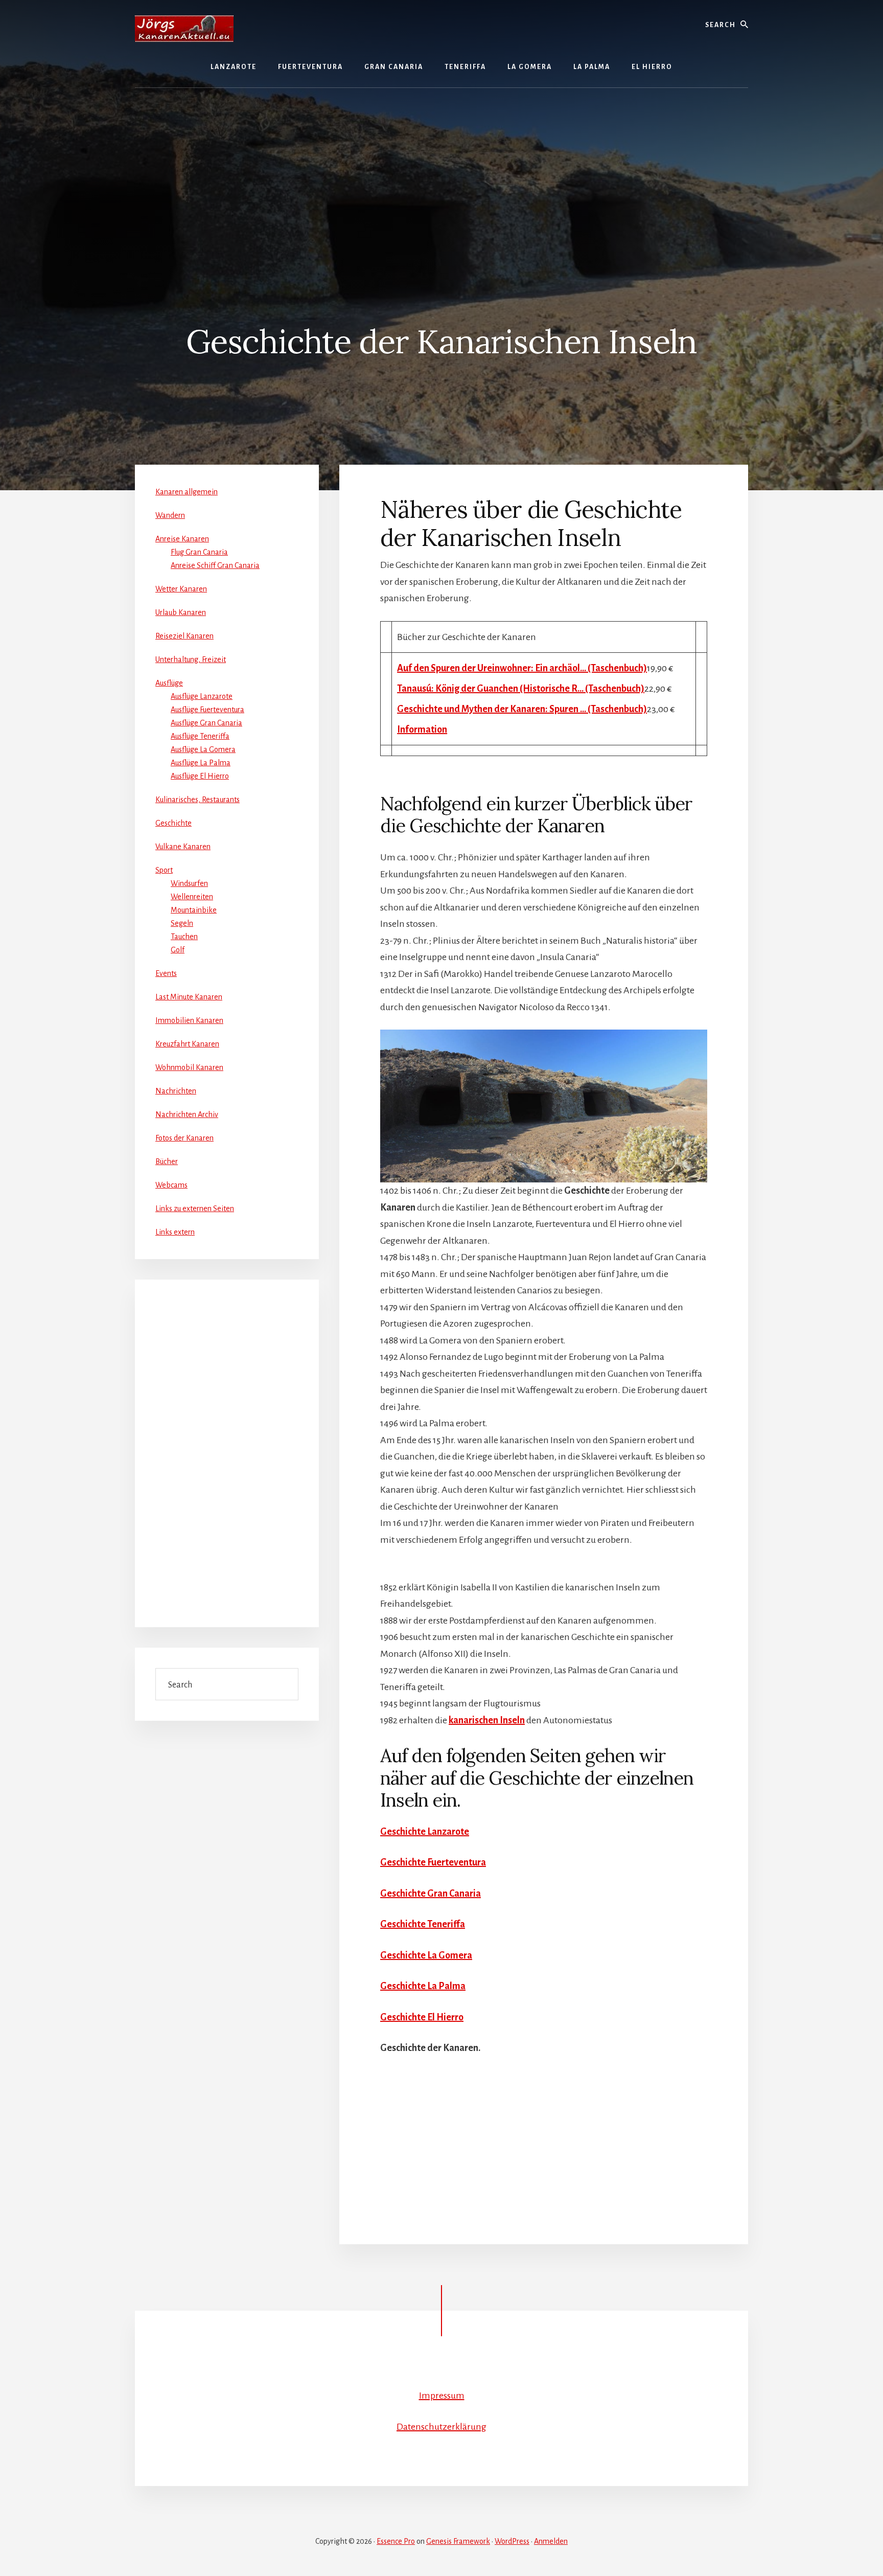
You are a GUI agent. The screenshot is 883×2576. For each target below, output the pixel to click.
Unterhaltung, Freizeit (191, 659)
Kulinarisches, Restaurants (197, 800)
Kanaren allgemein (187, 492)
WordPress (512, 2541)
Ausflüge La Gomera (203, 749)
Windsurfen (189, 883)
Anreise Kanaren (182, 539)
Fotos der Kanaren (184, 1138)
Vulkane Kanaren (183, 847)
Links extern (175, 1232)
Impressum (442, 2396)
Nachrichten (176, 1091)
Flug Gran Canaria (199, 552)
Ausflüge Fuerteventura (207, 710)
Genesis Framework (458, 2541)
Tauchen (184, 937)
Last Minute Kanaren (189, 997)
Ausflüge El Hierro (200, 776)
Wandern (170, 515)
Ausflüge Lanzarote (202, 696)
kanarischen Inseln (487, 1720)
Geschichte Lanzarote (425, 1832)
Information (422, 730)
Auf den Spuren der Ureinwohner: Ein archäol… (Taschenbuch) (522, 668)
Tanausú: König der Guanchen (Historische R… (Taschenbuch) (521, 689)
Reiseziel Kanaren (184, 636)
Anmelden (551, 2541)
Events (166, 973)
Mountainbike (194, 910)
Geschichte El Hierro (422, 2017)
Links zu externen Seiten (195, 1209)
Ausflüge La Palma (201, 763)
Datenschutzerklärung (441, 2427)
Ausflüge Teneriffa (200, 736)
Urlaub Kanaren (181, 612)
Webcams (171, 1185)
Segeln (182, 923)
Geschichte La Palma (423, 1986)
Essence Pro (396, 2541)
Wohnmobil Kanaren (189, 1067)
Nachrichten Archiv (187, 1114)
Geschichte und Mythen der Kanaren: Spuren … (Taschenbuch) (522, 709)
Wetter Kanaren (181, 589)
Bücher (167, 1161)
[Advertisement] (441, 175)
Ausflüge (169, 683)
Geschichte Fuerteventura (433, 1862)
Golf (178, 950)
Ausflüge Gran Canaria (206, 723)
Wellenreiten (192, 897)
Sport (164, 870)
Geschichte (173, 823)
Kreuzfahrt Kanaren (187, 1044)
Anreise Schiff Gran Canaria (215, 565)
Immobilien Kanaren (189, 1020)
